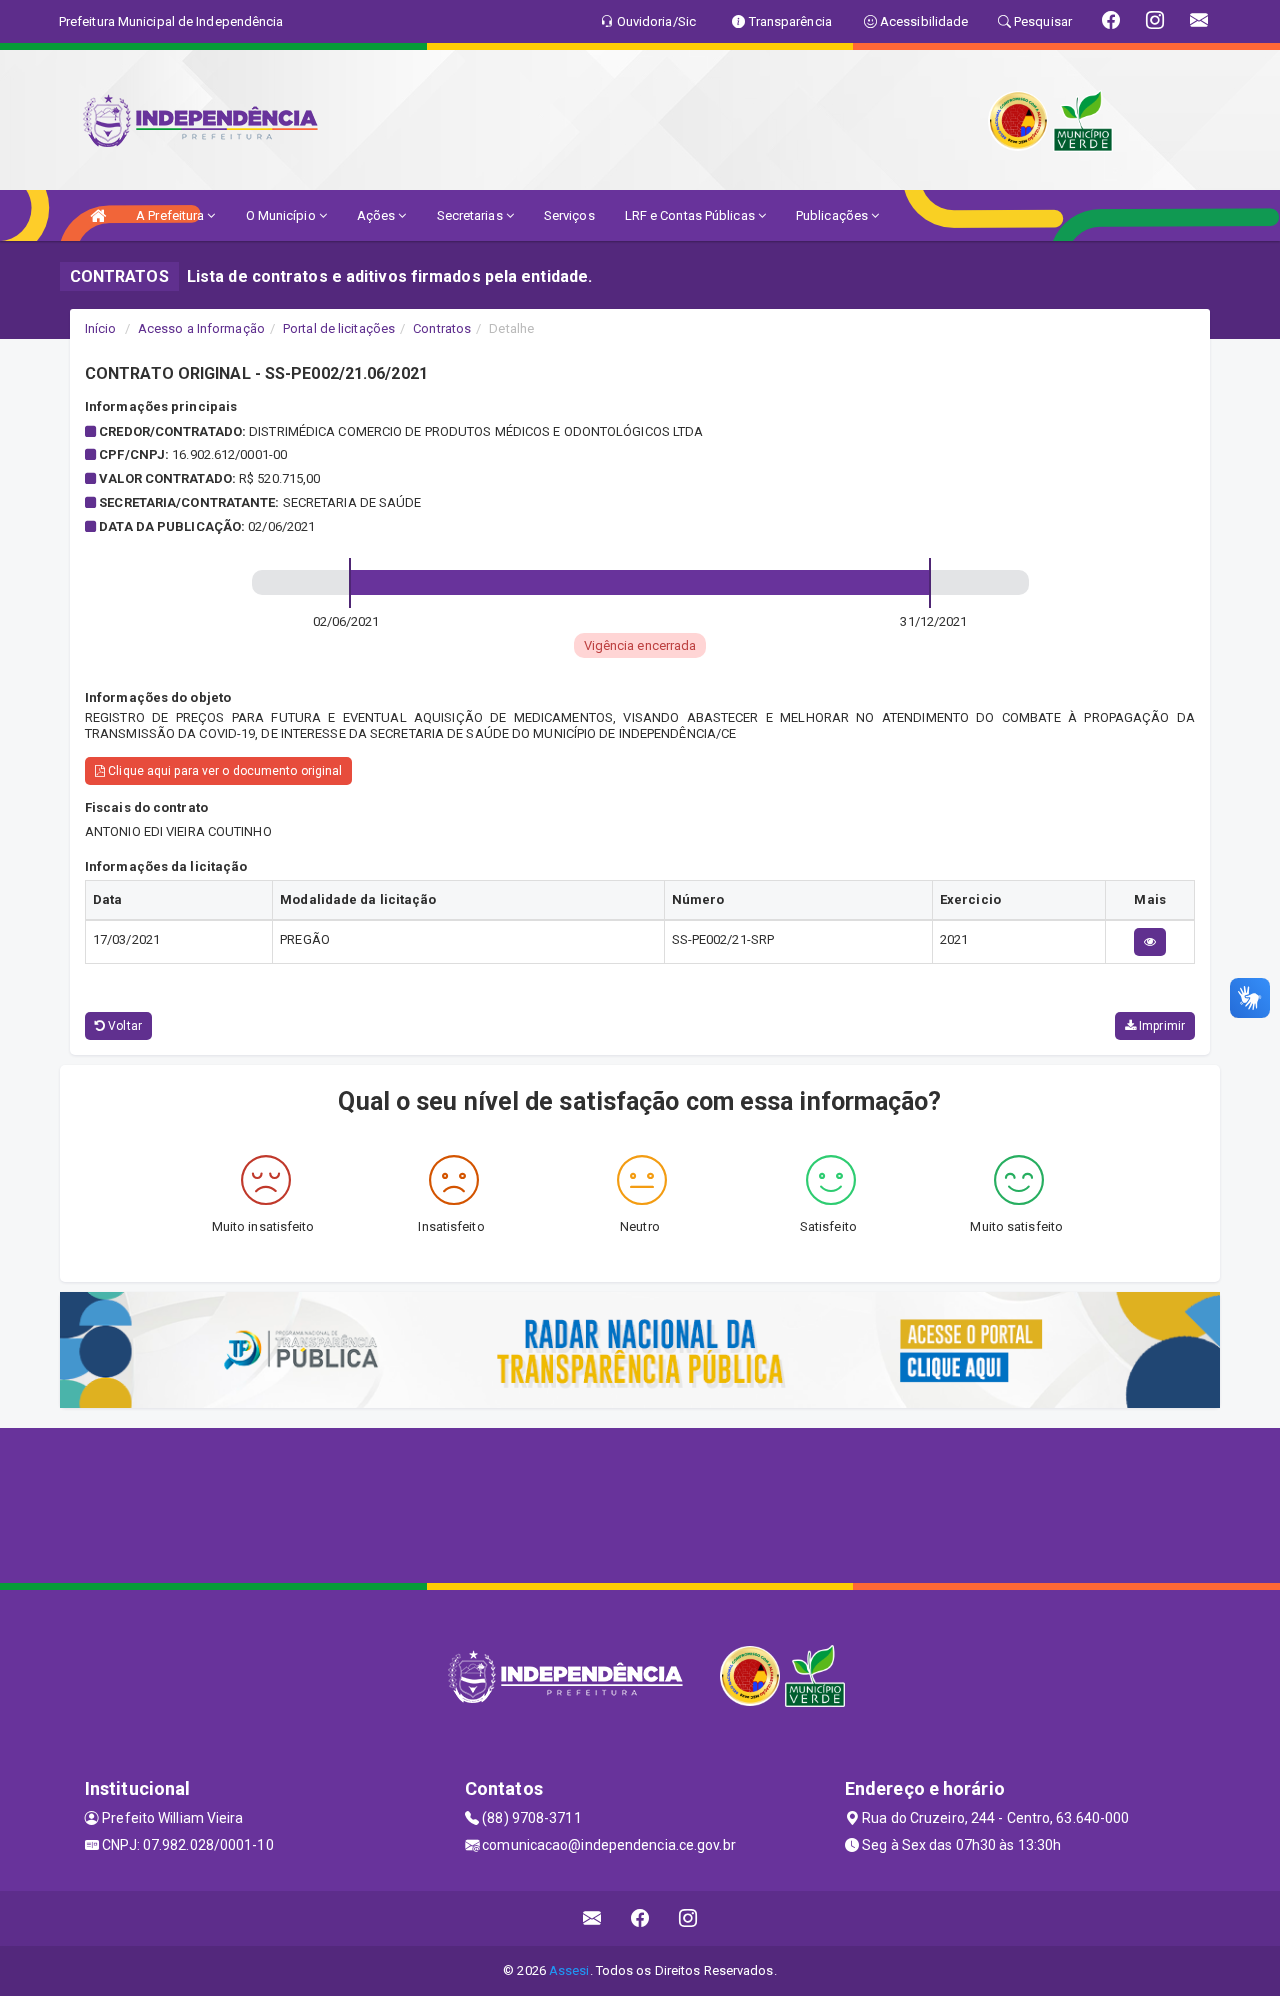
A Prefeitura (171, 215)
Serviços (569, 215)
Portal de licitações (339, 328)
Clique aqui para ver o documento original (223, 771)
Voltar (123, 1026)
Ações (378, 215)
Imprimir (1160, 1026)
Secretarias (471, 215)
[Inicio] (98, 215)
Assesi (569, 1970)
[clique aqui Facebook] (640, 1918)
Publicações (833, 215)
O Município (282, 215)
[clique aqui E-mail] (592, 1918)
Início (101, 328)
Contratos (442, 328)
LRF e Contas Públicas (691, 215)
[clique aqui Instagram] (688, 1918)
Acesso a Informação (201, 328)
